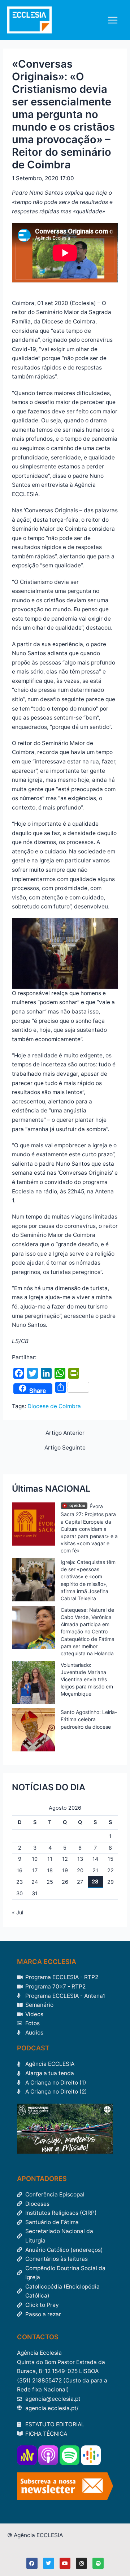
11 (50, 1859)
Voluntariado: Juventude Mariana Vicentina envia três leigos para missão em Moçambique (87, 1679)
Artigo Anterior (65, 1433)
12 (65, 1859)
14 (95, 1859)
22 (110, 1870)
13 (80, 1859)
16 (19, 1870)
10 (35, 1859)
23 (19, 1882)
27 (80, 1882)
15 (110, 1859)
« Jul (18, 1913)
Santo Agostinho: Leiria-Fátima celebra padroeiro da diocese (89, 1719)
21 (95, 1870)
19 (65, 1870)
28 (95, 1882)
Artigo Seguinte (65, 1448)
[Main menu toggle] (113, 20)
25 (50, 1882)
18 (50, 1870)
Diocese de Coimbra (54, 1406)
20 (80, 1870)
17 (35, 1870)
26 (65, 1882)
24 (35, 1882)
